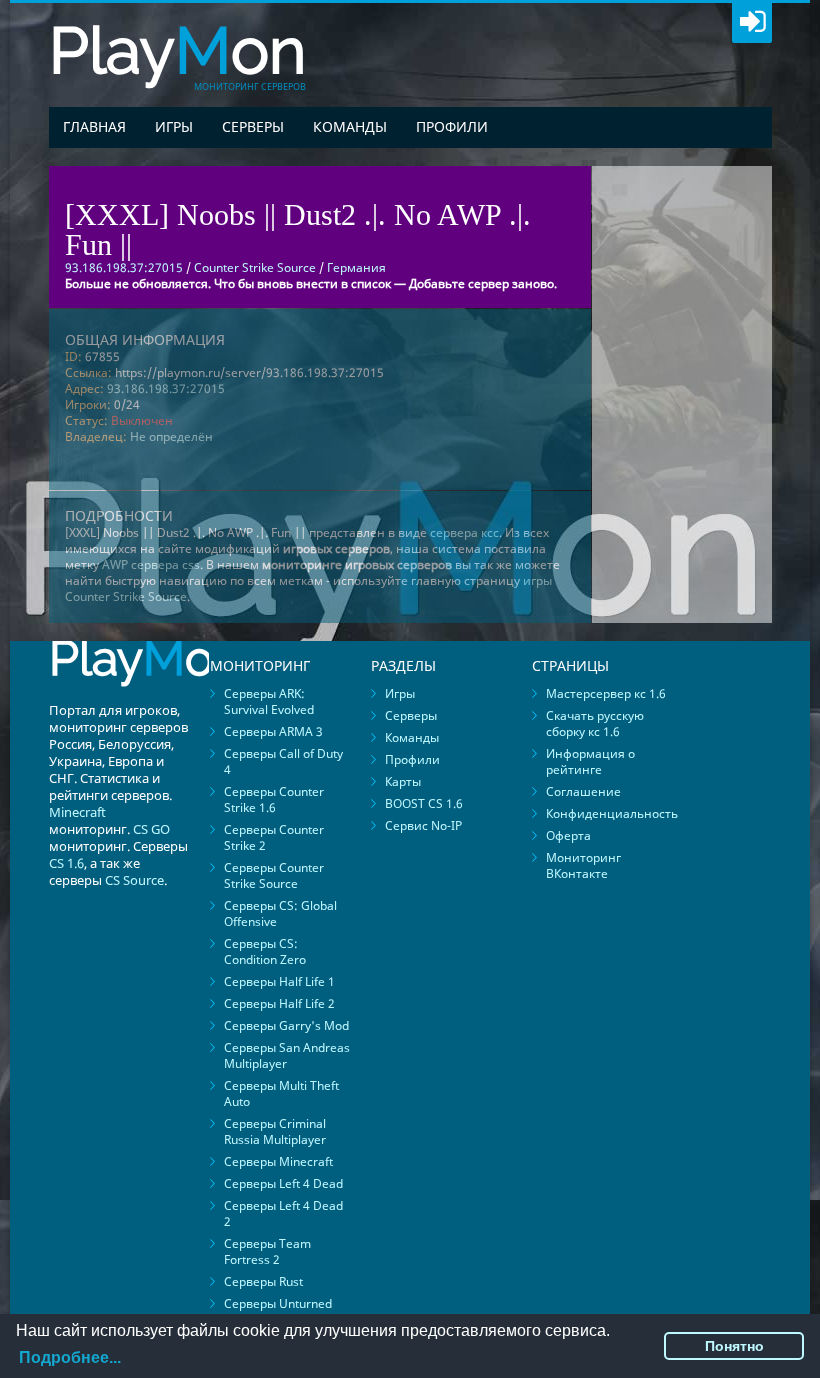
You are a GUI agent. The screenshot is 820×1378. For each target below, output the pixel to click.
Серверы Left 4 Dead (283, 1183)
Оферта (568, 835)
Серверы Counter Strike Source (274, 875)
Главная (94, 126)
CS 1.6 (66, 863)
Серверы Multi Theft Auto (281, 1093)
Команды (350, 126)
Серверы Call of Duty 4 (283, 761)
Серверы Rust (263, 1281)
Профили (452, 126)
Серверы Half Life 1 (279, 981)
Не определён (171, 436)
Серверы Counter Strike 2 (274, 837)
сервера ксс (464, 532)
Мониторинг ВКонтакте (583, 865)
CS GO (151, 829)
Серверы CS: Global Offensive (280, 913)
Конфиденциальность (612, 813)
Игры (174, 126)
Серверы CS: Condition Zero (265, 951)
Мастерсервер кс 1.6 (606, 693)
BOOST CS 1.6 (424, 803)
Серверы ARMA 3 (273, 731)
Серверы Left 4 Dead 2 (283, 1213)
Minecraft (77, 812)
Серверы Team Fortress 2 (267, 1251)
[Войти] (752, 23)
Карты (403, 781)
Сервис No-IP (423, 825)
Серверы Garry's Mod (286, 1025)
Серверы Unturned (278, 1303)
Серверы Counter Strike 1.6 (274, 799)
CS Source (134, 880)
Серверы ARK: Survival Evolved (269, 701)
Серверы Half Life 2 (279, 1003)
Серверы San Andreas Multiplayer (287, 1055)
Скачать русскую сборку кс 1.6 (595, 723)
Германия (356, 267)
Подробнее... (70, 1357)
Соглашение (583, 791)
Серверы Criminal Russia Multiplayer (275, 1131)
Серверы (253, 126)
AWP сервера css (151, 564)
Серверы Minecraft (278, 1161)
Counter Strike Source (255, 267)
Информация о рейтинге (590, 761)
